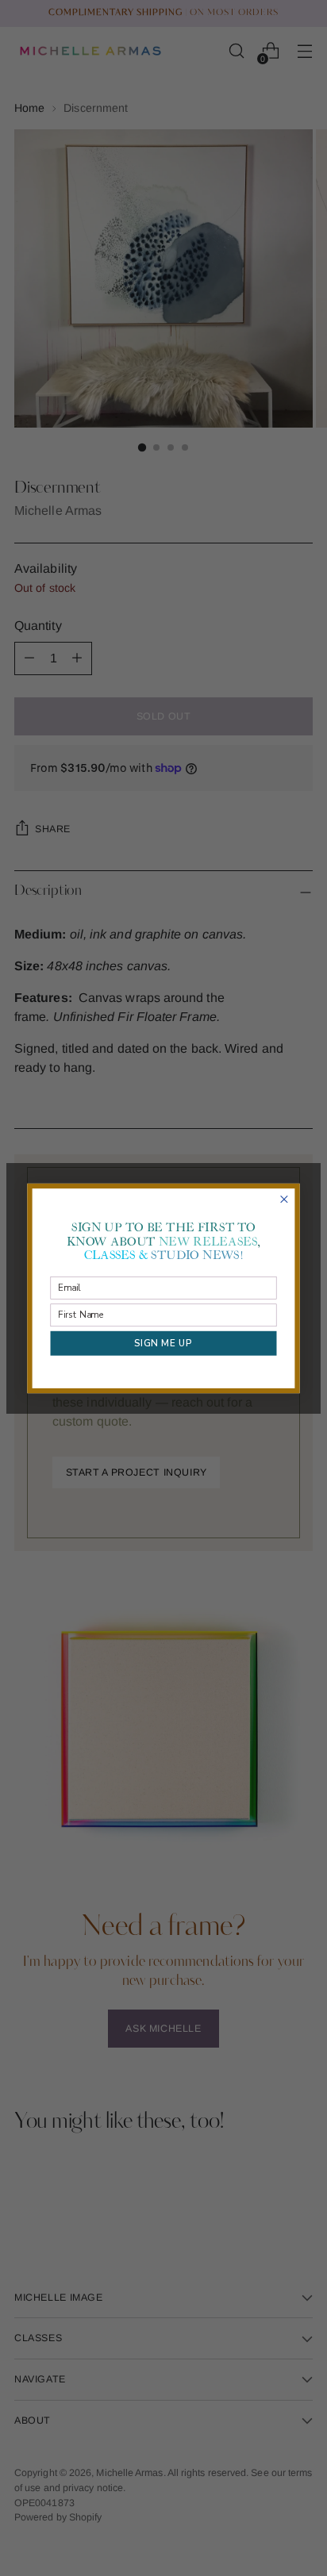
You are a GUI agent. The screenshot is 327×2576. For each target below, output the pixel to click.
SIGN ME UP (163, 1342)
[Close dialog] (284, 1199)
